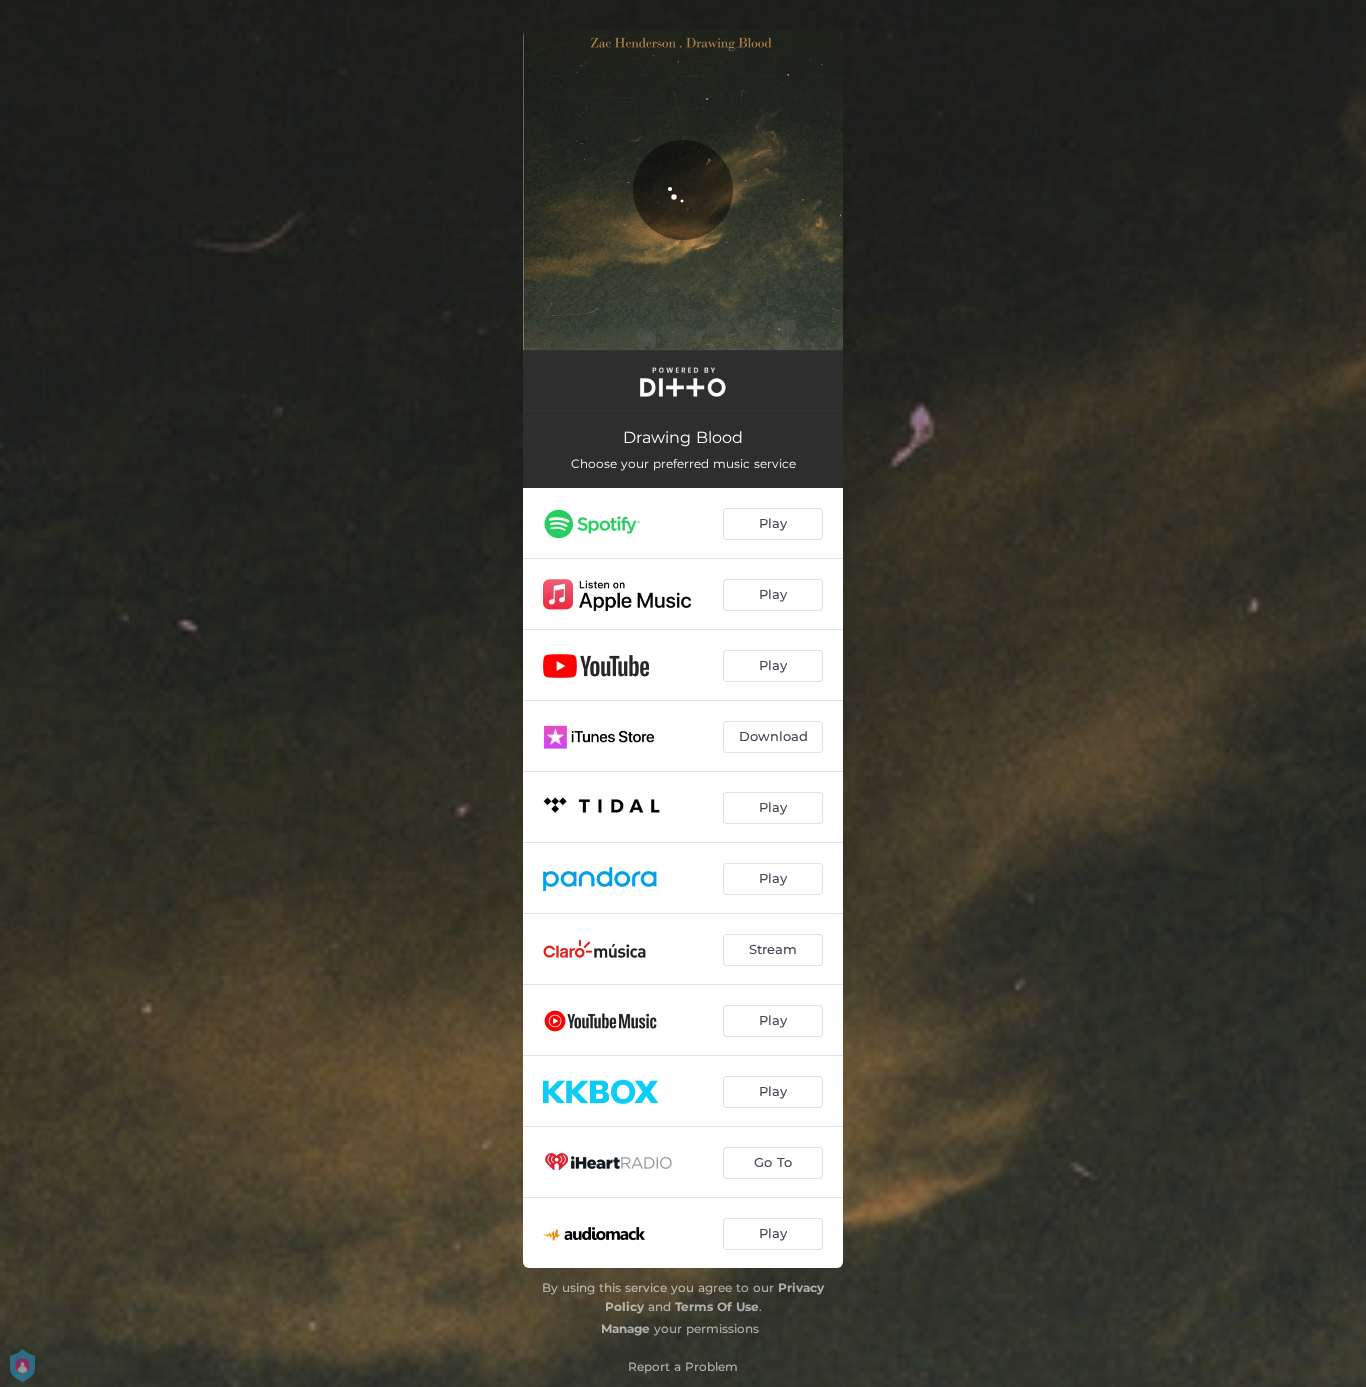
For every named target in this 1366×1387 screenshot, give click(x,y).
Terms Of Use (717, 1306)
